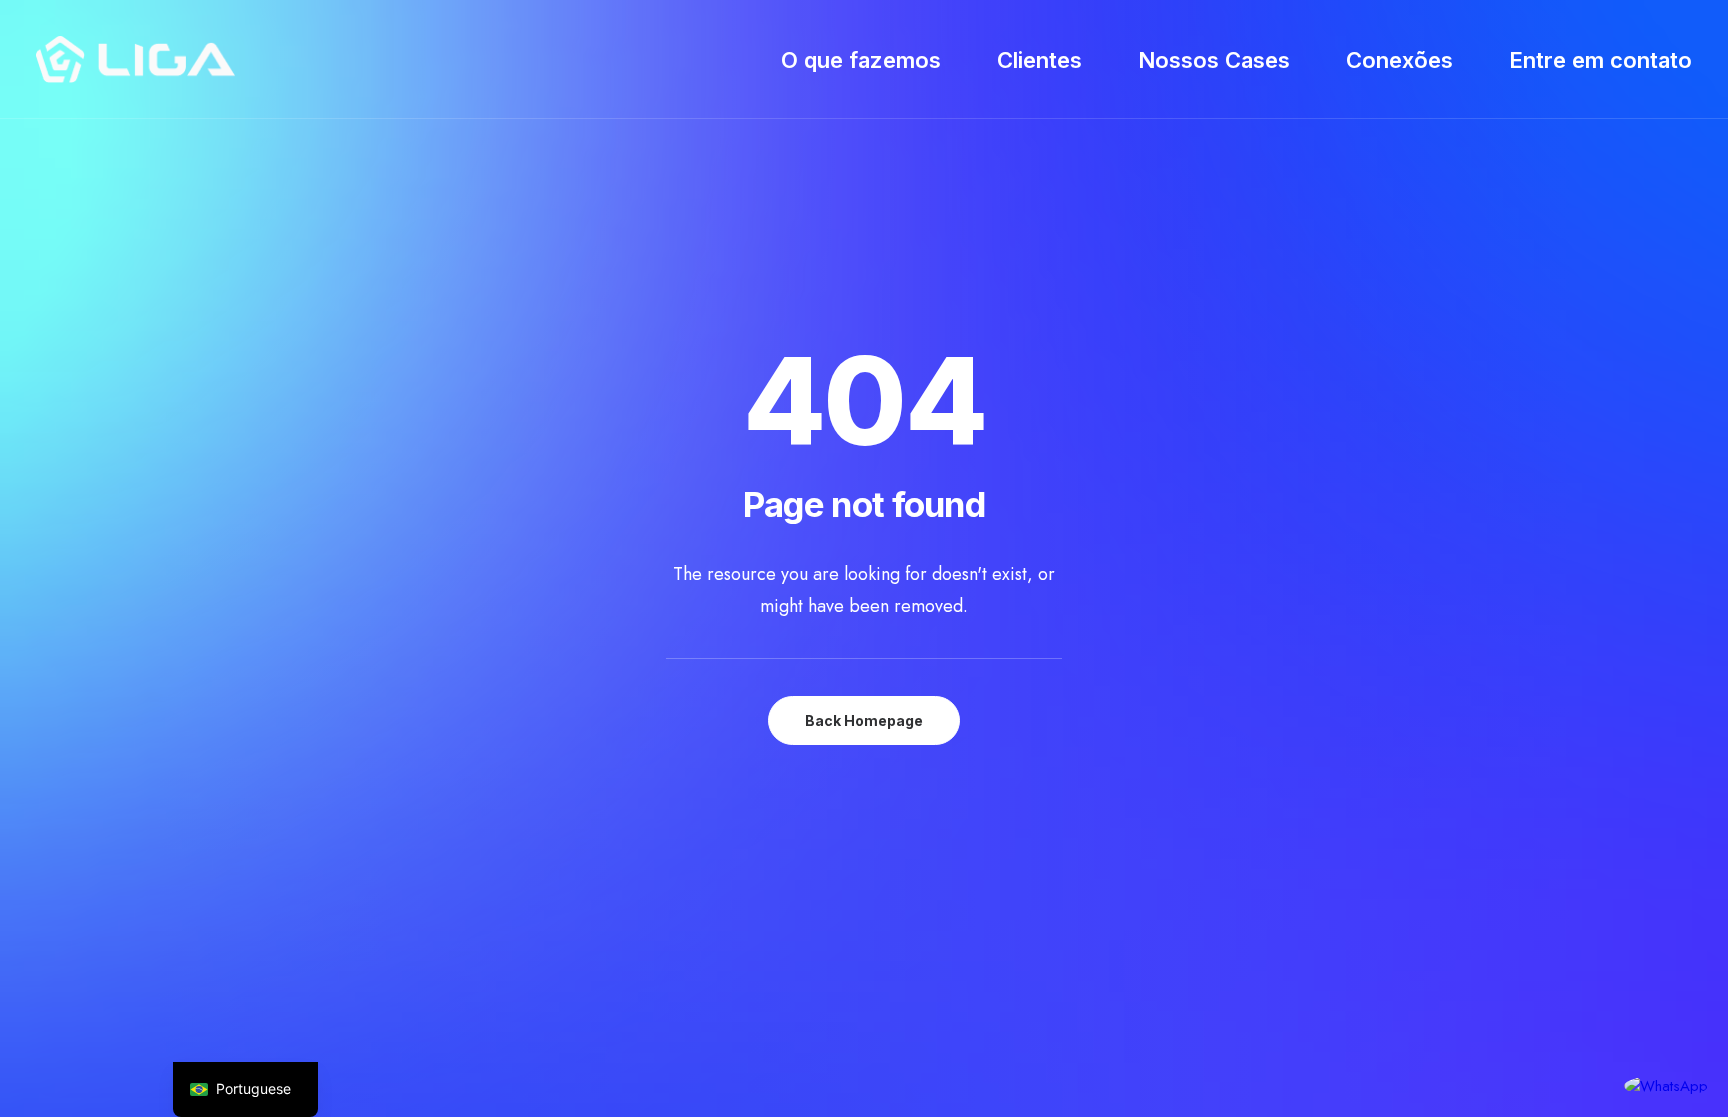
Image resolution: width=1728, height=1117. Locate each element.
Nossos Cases (1214, 60)
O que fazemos (861, 60)
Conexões (1399, 60)
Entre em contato (1600, 60)
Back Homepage (864, 720)
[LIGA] (135, 59)
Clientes (1039, 60)
